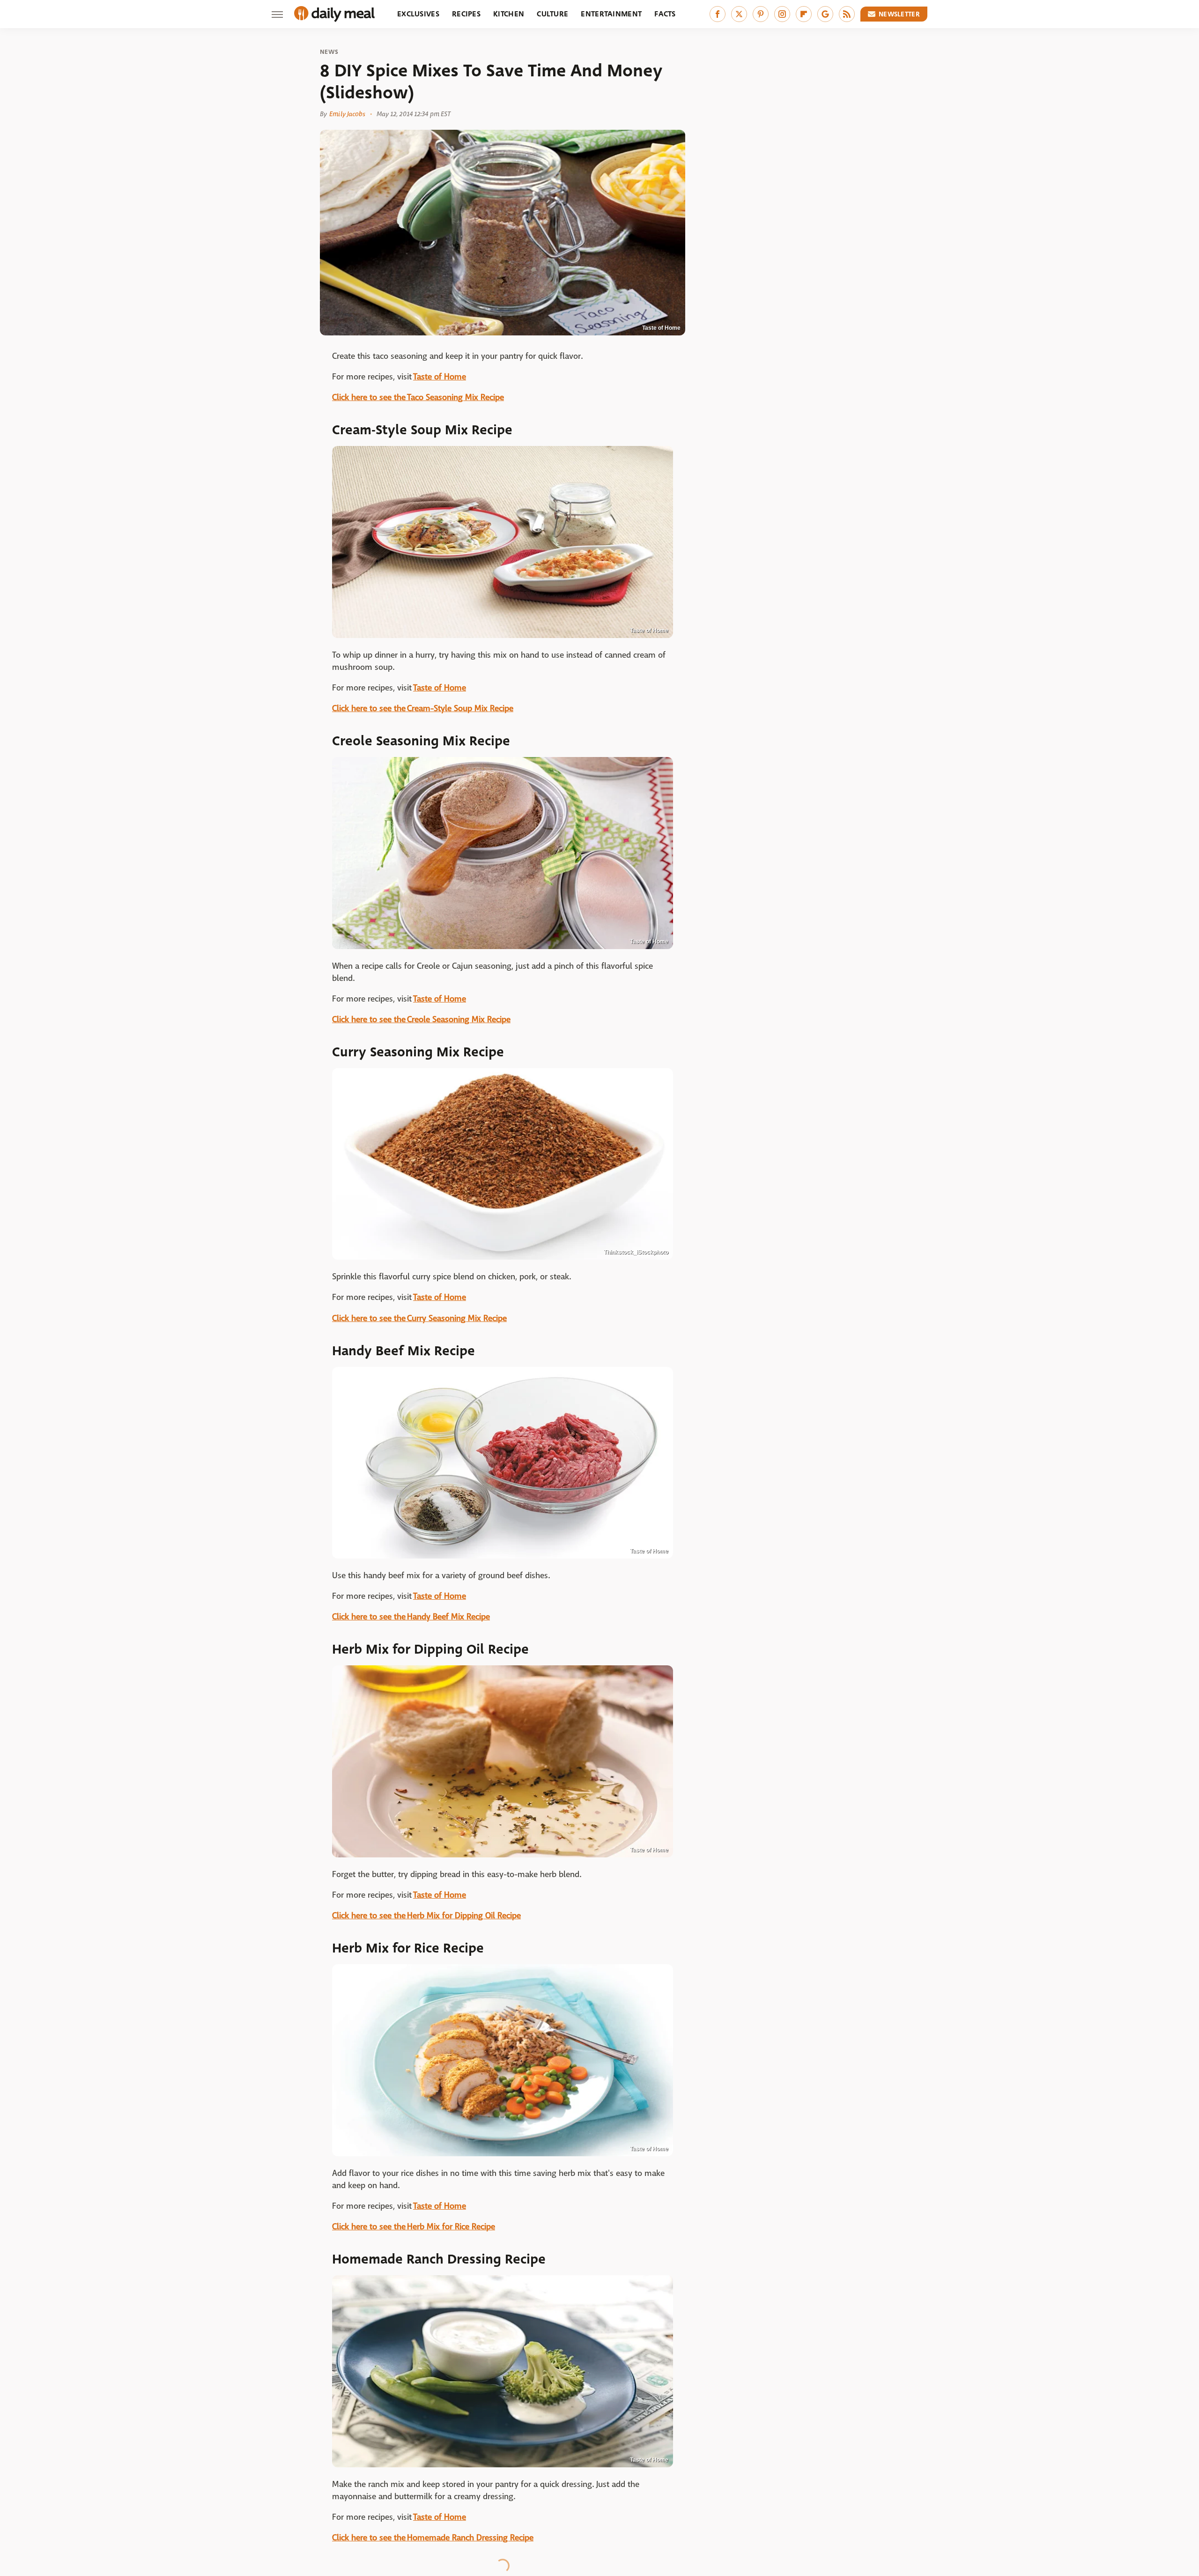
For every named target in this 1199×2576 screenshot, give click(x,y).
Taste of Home (440, 377)
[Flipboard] (804, 14)
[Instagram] (782, 14)
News (329, 52)
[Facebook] (718, 14)
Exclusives (418, 14)
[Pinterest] (761, 14)
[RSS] (847, 14)
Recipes (466, 14)
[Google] (825, 14)
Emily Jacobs (347, 114)
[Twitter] (739, 14)
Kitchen (509, 14)
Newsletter (899, 14)
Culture (552, 14)
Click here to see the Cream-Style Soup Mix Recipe (423, 709)
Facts (665, 14)
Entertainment (611, 14)
